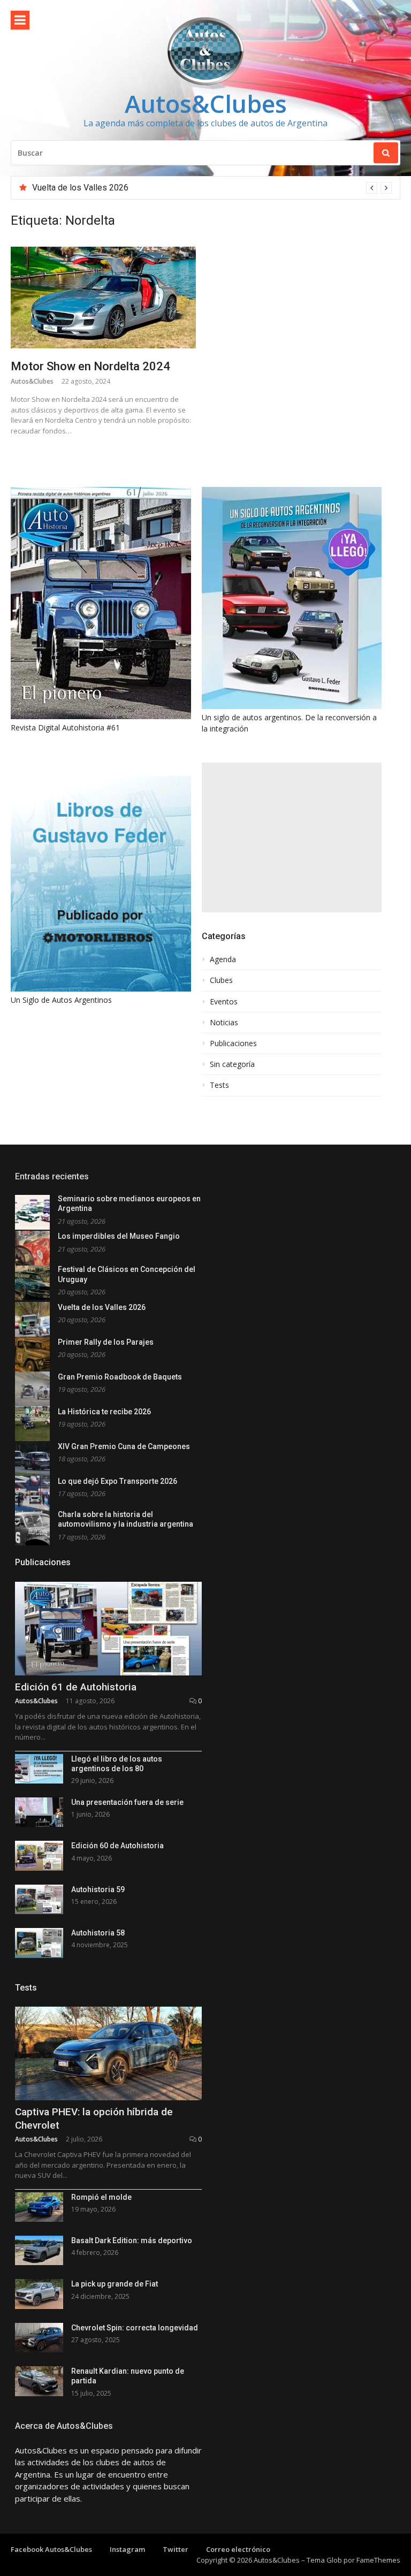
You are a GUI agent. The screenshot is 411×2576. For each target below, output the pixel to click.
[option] (212, 188)
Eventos (224, 1002)
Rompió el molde (101, 2197)
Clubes (221, 980)
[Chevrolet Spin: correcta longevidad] (39, 2338)
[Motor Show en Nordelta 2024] (103, 297)
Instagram (127, 2549)
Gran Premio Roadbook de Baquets (120, 1377)
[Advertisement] (292, 837)
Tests (219, 1085)
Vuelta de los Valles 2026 (80, 188)
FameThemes (378, 2560)
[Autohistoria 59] (39, 1899)
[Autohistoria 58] (39, 1943)
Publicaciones (233, 1043)
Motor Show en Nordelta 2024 (90, 366)
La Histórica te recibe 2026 (104, 1412)
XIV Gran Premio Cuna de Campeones (124, 1446)
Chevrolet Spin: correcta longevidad (135, 2328)
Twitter (176, 2549)
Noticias (224, 1023)
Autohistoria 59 (98, 1889)
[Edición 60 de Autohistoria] (39, 1855)
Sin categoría (232, 1064)
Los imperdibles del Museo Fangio (119, 1236)
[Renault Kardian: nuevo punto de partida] (39, 2381)
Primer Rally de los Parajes (106, 1342)
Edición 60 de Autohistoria (117, 1846)
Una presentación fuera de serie (127, 1802)
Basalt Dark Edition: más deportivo (132, 2240)
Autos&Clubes (206, 104)
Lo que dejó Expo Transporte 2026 (117, 1481)
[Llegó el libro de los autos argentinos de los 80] (39, 1769)
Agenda (223, 959)
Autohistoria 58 (98, 1933)
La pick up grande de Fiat (115, 2284)
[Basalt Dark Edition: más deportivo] (39, 2250)
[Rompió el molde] (39, 2207)
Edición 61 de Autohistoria (76, 1687)
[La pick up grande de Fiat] (39, 2294)
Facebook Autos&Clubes (51, 2549)
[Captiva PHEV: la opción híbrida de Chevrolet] (108, 2053)
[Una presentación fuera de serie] (39, 1812)
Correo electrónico (238, 2549)
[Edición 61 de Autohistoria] (108, 1629)
